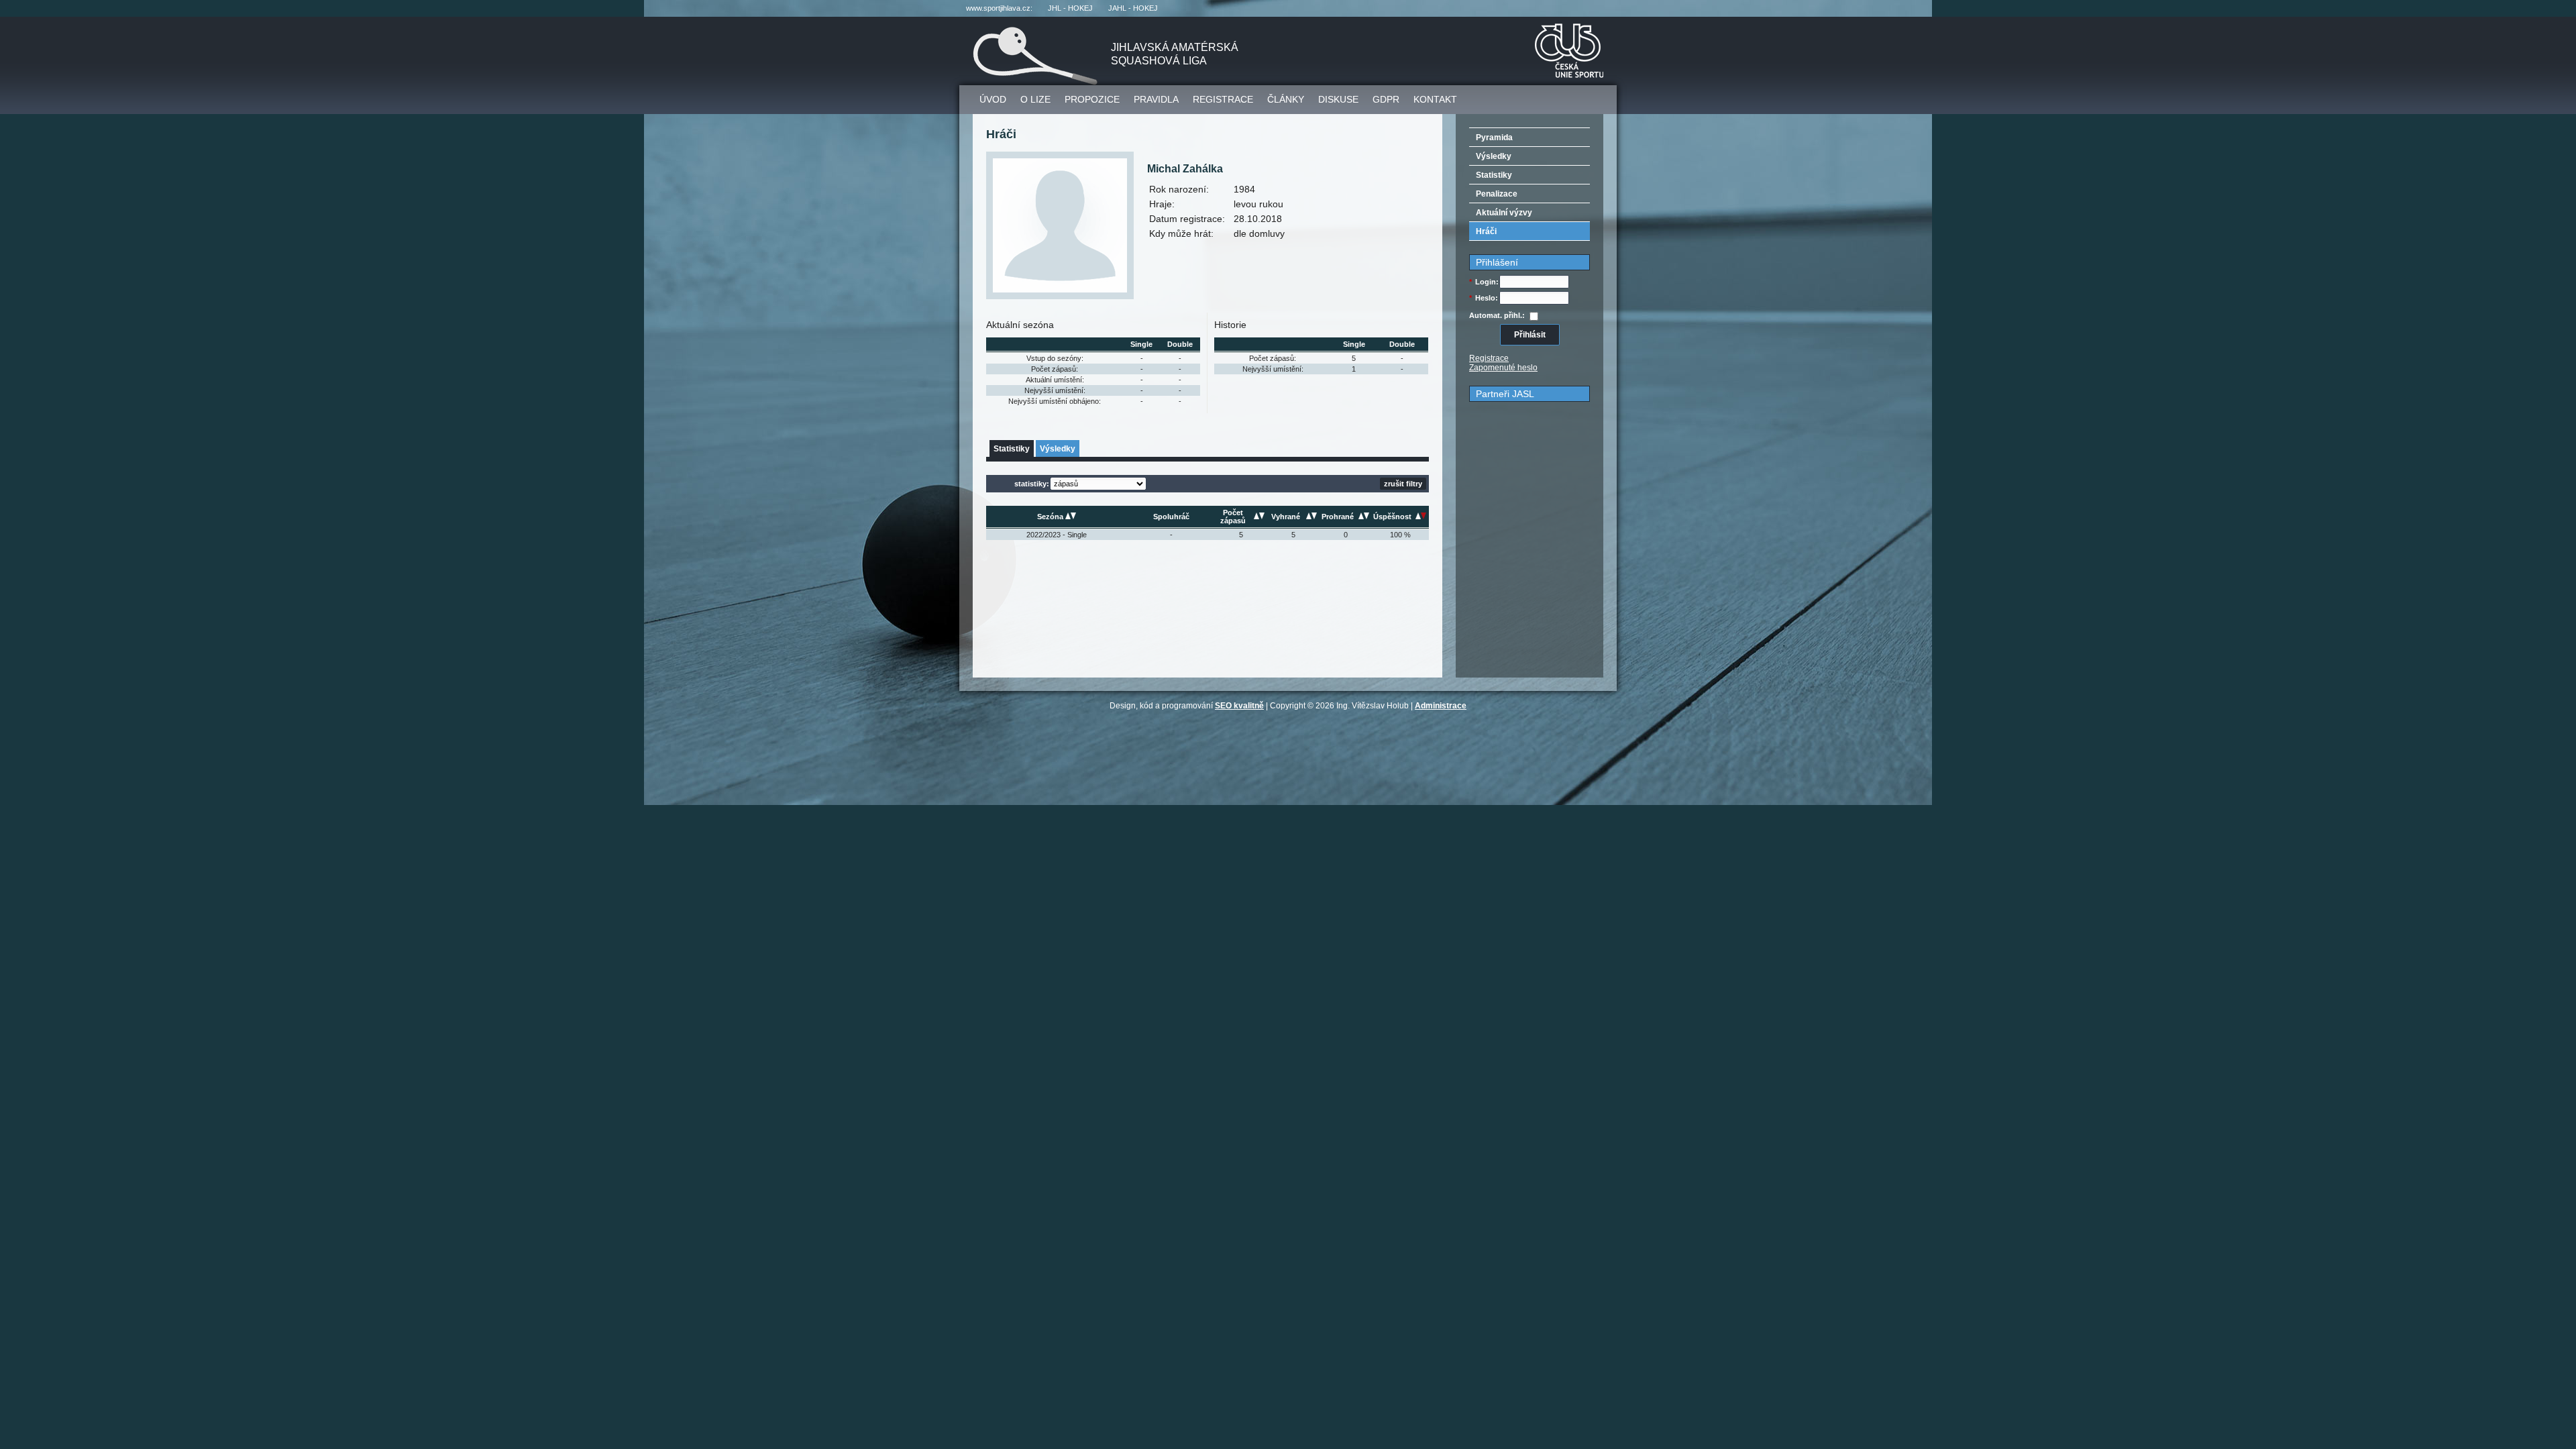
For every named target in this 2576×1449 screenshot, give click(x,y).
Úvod (993, 99)
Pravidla (1156, 99)
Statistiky (1012, 449)
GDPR (1386, 99)
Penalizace (1497, 194)
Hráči (1486, 231)
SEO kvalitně (1239, 706)
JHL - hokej (1070, 8)
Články (1286, 99)
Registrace (1223, 99)
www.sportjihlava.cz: (999, 8)
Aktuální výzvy (1504, 213)
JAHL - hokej (1133, 8)
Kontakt (1435, 99)
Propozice (1092, 99)
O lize (1035, 99)
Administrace (1441, 706)
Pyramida (1494, 138)
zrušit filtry (1403, 484)
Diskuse (1338, 99)
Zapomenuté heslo (1503, 368)
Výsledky (1058, 449)
